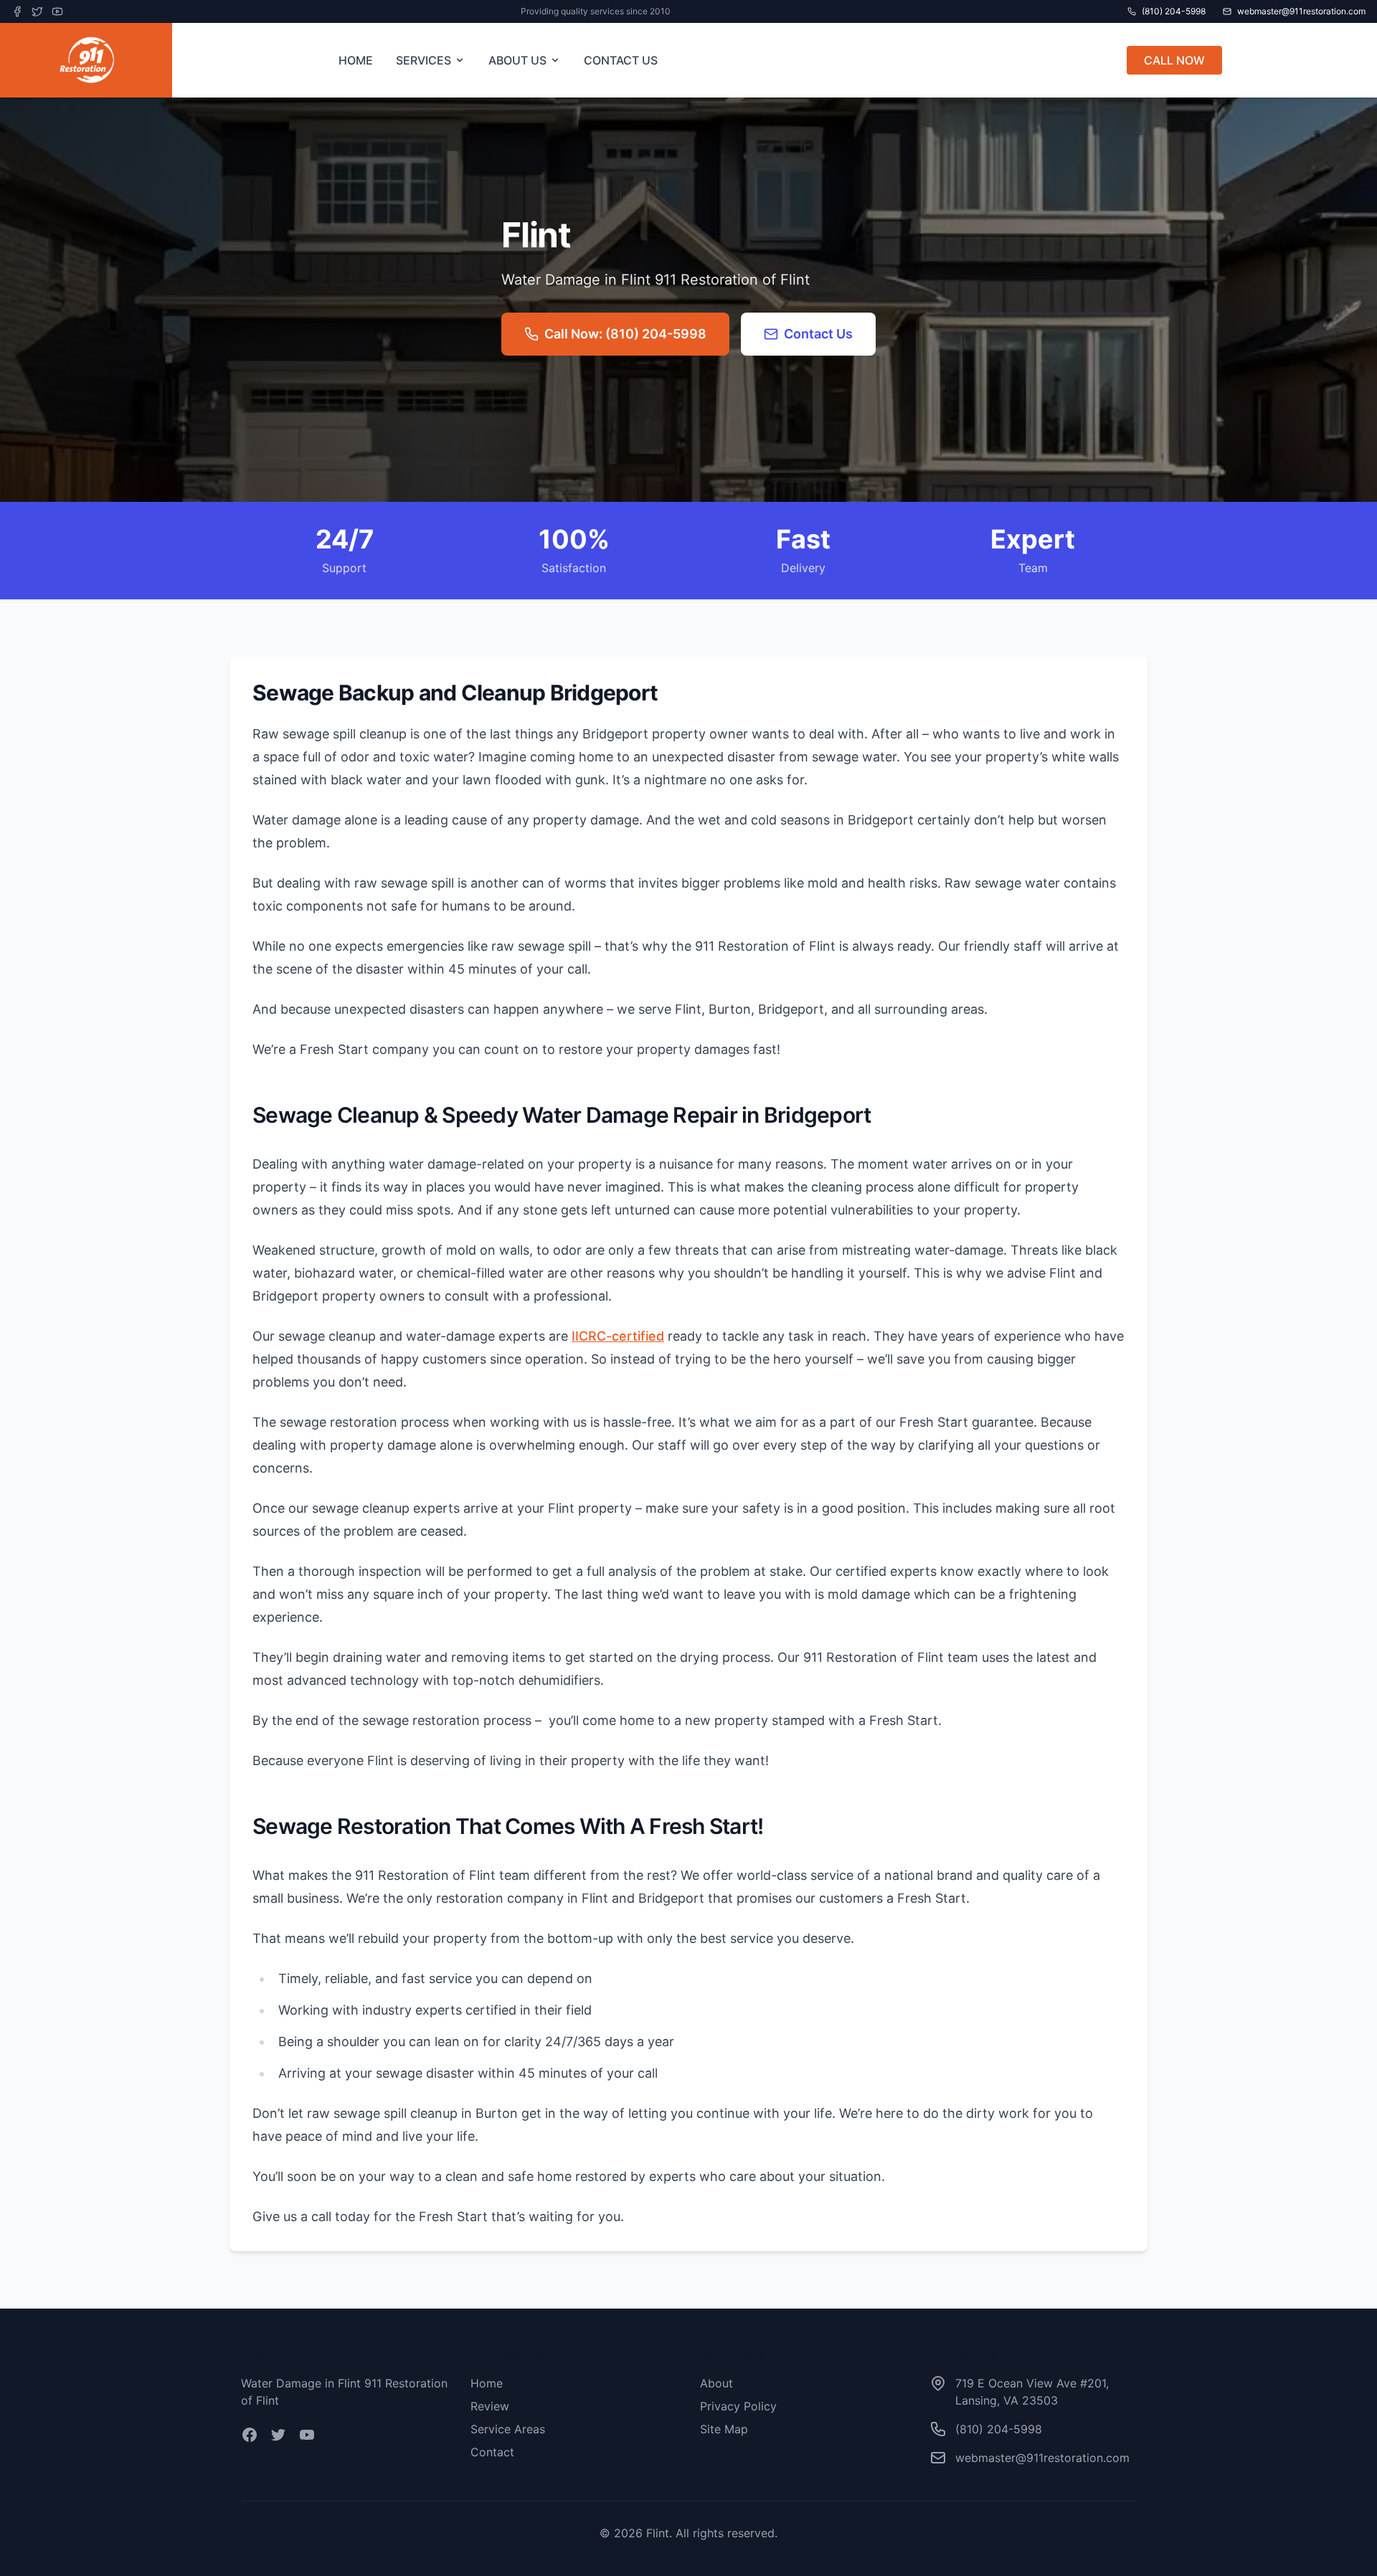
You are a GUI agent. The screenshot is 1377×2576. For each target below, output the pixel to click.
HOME (356, 60)
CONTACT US (621, 60)
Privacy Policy (738, 2406)
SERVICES (423, 60)
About (716, 2383)
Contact (492, 2452)
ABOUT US (517, 60)
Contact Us (818, 334)
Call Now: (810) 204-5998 (625, 334)
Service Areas (508, 2429)
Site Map (724, 2429)
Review (490, 2406)
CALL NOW (1174, 60)
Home (487, 2383)
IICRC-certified (618, 1336)
